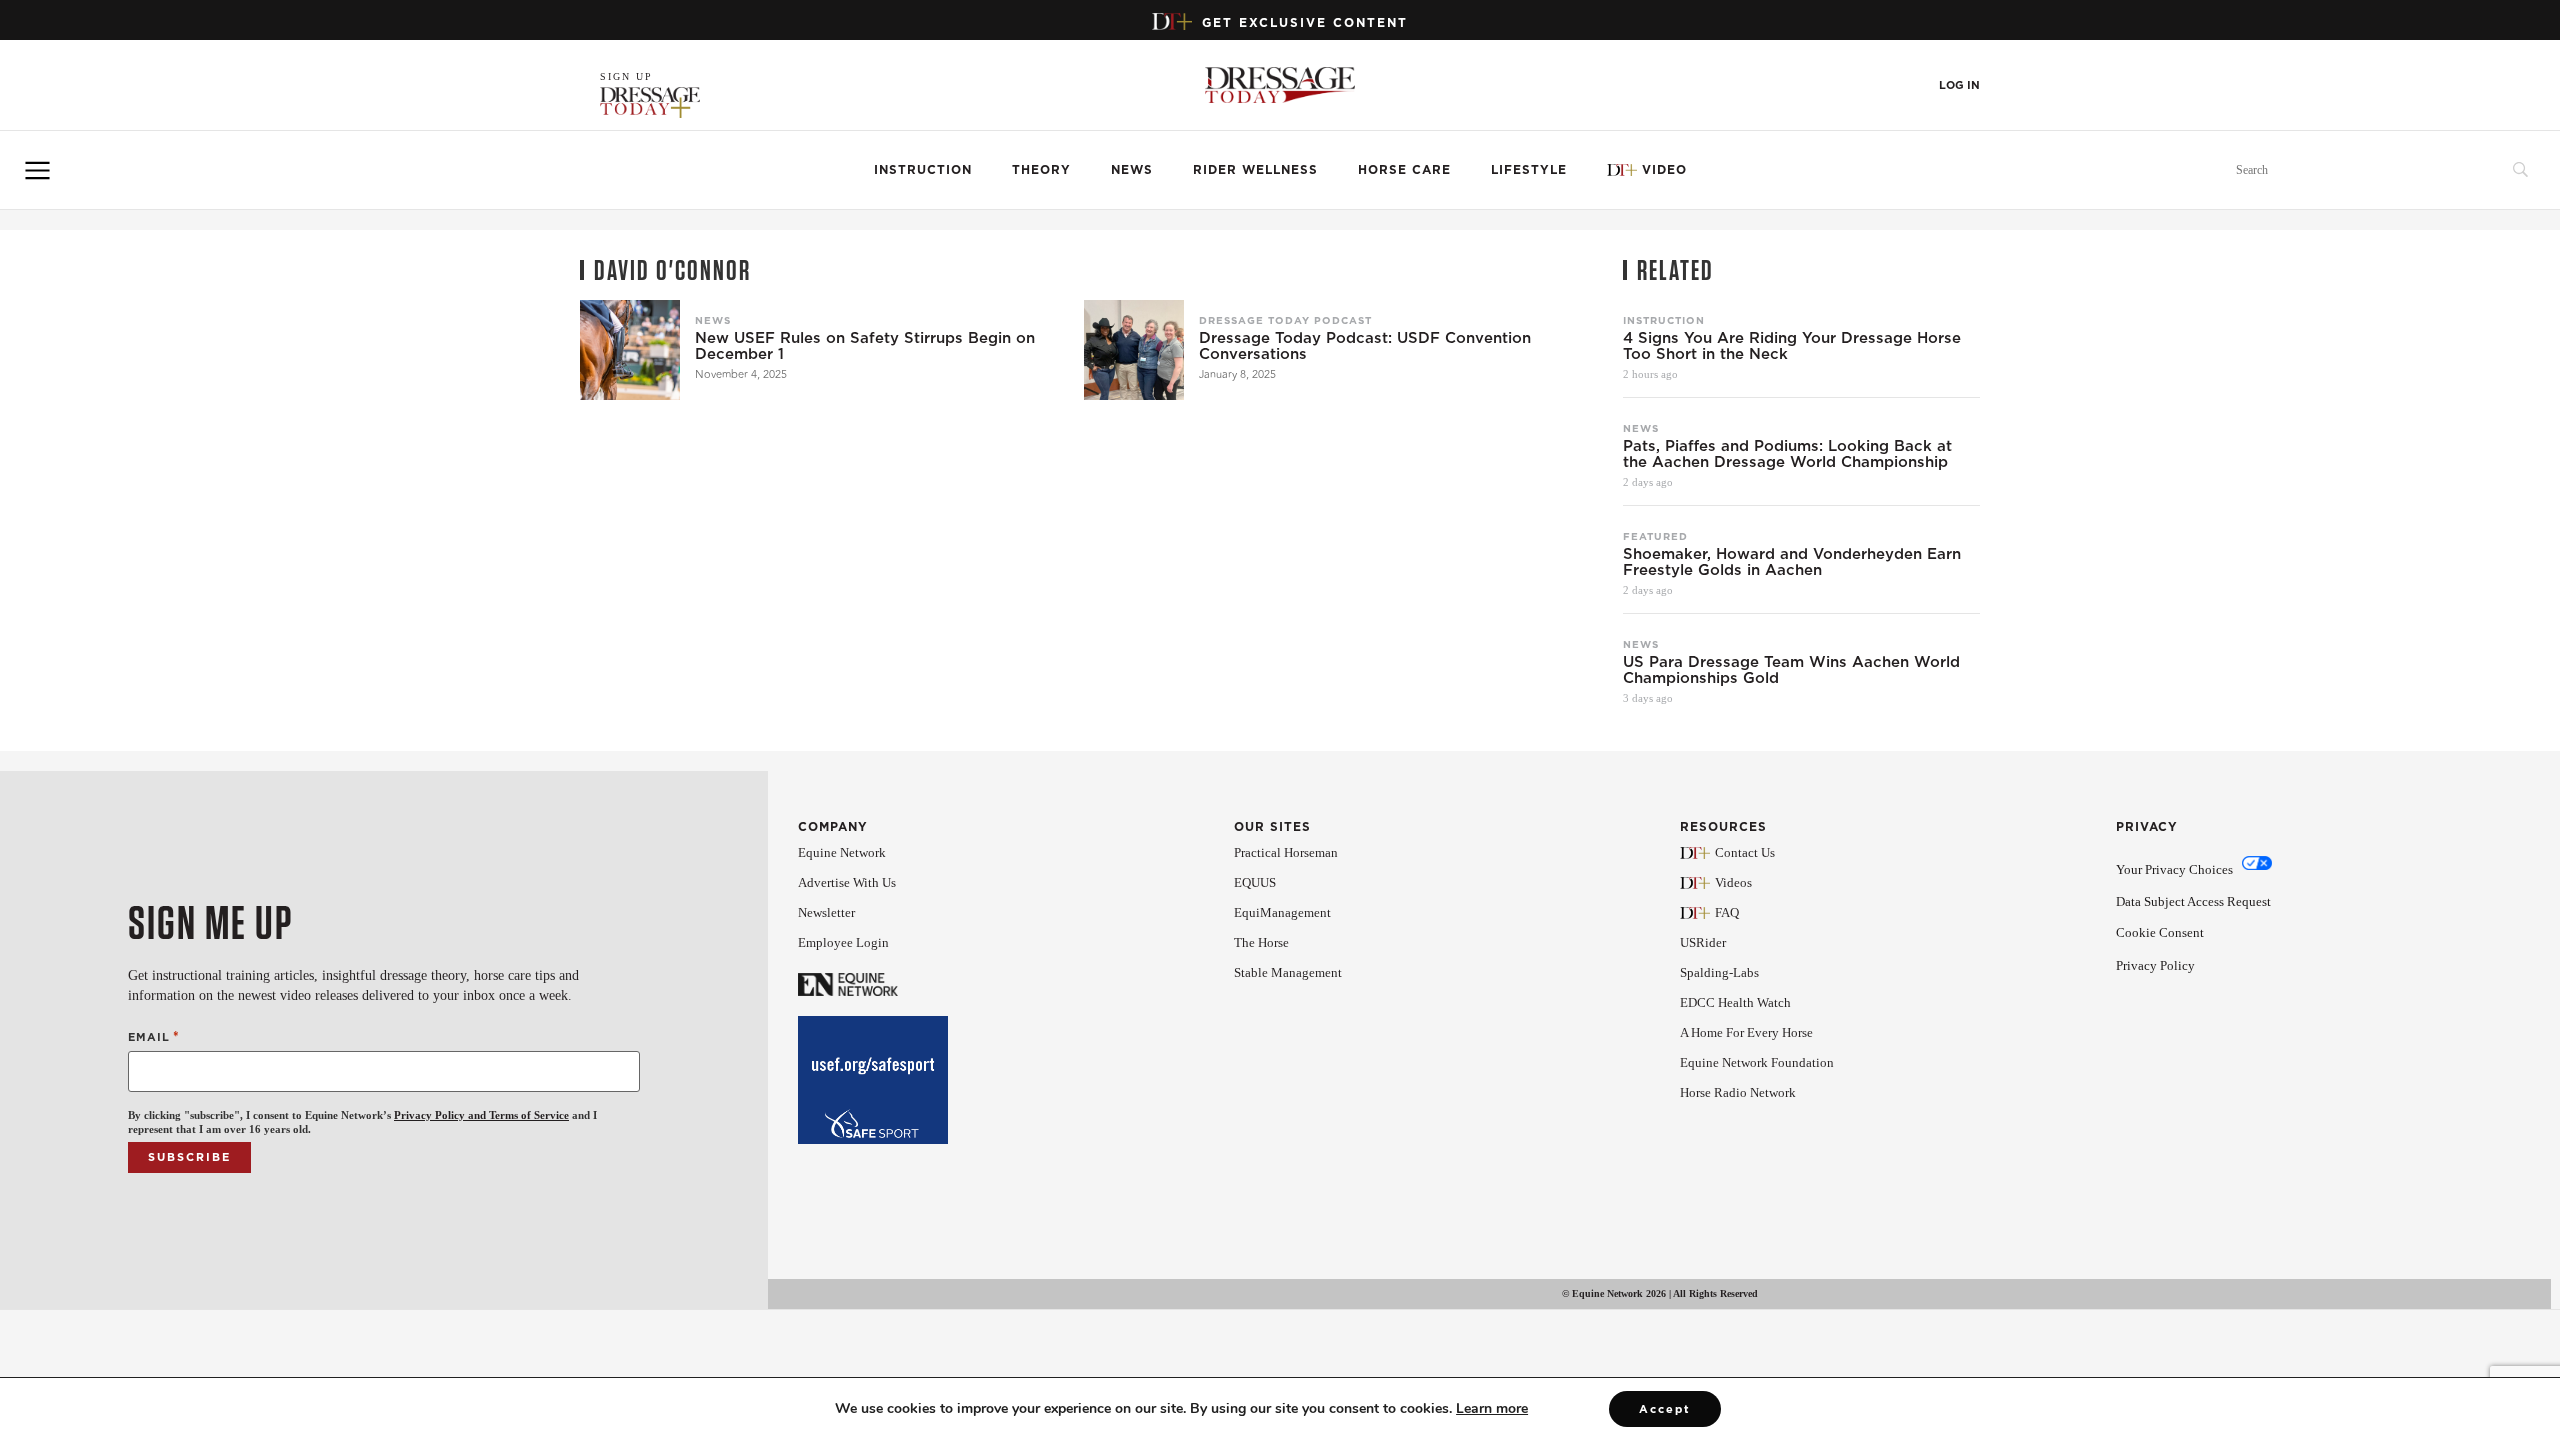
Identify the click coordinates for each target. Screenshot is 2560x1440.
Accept (1665, 1409)
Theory (1041, 169)
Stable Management (1288, 972)
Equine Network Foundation (1757, 1062)
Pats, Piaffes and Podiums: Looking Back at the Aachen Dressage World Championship (1787, 454)
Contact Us (1745, 852)
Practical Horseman (1286, 852)
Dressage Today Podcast (1285, 320)
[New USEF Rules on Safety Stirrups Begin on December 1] (630, 350)
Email (154, 1036)
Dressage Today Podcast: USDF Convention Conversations (1365, 346)
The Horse (1261, 942)
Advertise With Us (847, 882)
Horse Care (1404, 169)
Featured (1655, 536)
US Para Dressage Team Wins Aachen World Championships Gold (1791, 670)
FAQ (1727, 912)
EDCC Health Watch (1735, 1002)
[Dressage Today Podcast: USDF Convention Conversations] (1134, 350)
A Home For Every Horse (1746, 1032)
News (1132, 169)
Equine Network (842, 852)
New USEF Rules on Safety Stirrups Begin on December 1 (865, 346)
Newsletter (826, 912)
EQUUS (1255, 882)
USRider (1703, 942)
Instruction (923, 169)
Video (1664, 169)
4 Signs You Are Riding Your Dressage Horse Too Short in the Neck (1792, 346)
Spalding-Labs (1719, 972)
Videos (1733, 882)
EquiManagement (1282, 912)
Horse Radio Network (1738, 1092)
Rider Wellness (1255, 169)
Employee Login (843, 942)
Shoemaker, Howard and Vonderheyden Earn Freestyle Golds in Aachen (1792, 562)
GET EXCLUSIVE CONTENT (1305, 22)
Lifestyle (1529, 169)
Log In (1959, 85)
